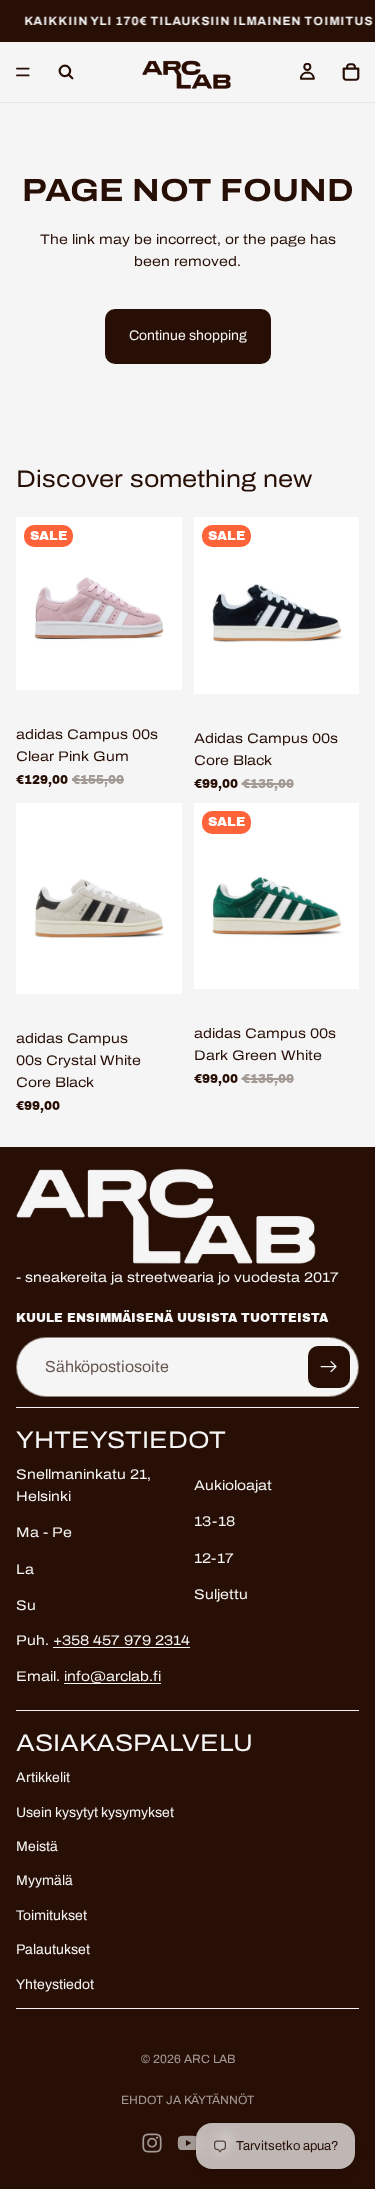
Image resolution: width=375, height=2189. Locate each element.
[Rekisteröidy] (329, 1367)
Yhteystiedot (55, 1984)
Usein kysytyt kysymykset (95, 1812)
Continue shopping (188, 335)
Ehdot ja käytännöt (187, 2100)
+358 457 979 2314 (121, 1640)
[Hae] (66, 72)
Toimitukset (51, 1915)
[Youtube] (188, 2143)
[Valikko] (23, 73)
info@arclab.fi (112, 1676)
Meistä (37, 1846)
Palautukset (53, 1949)
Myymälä (44, 1881)
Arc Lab (209, 2059)
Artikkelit (43, 1777)
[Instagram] (152, 2143)
